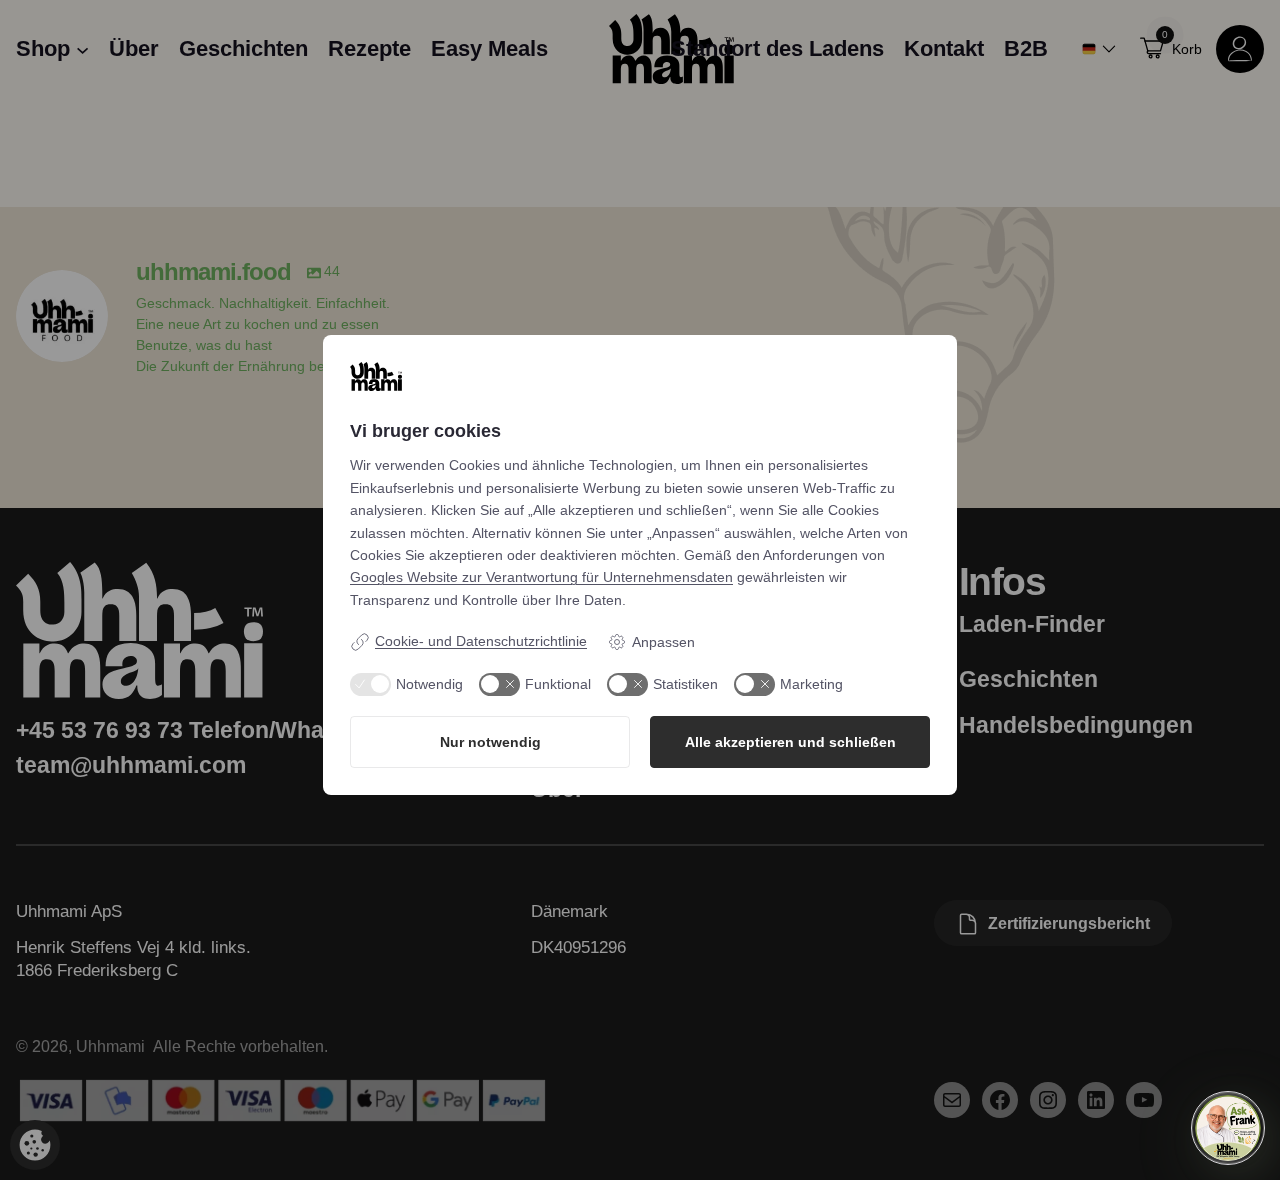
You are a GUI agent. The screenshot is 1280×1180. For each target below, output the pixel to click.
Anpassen (663, 642)
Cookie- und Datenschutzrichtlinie (481, 641)
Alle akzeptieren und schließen (790, 742)
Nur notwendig (490, 742)
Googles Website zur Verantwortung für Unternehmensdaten (541, 577)
